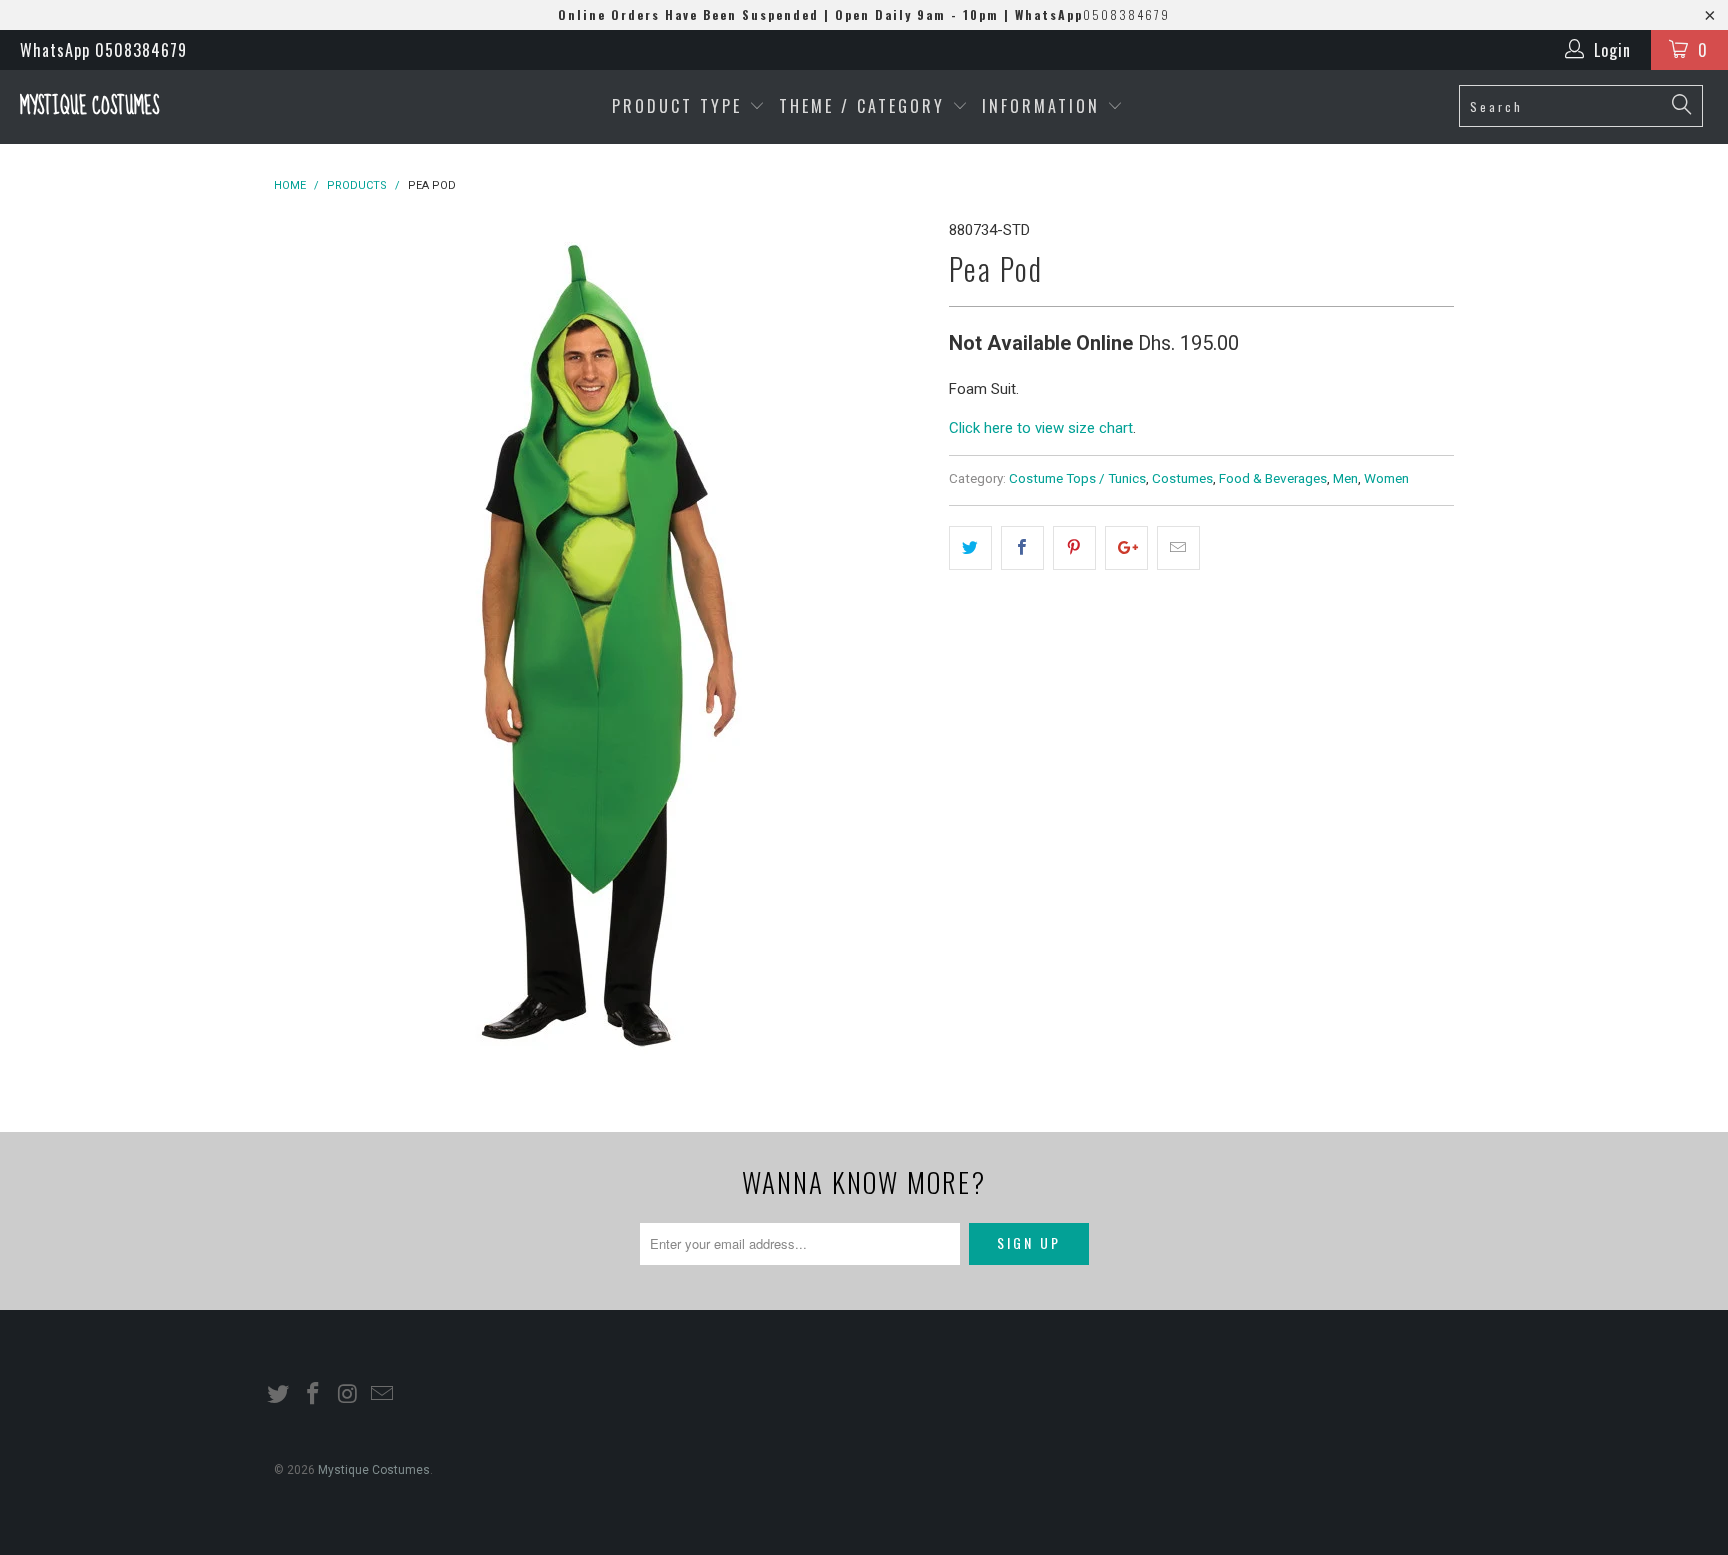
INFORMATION (1044, 106)
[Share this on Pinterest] (1074, 548)
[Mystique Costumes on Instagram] (348, 1395)
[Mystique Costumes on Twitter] (279, 1395)
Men (1345, 478)
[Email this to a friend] (1178, 548)
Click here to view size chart (1041, 428)
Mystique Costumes (89, 106)
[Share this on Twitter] (970, 548)
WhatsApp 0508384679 (103, 50)
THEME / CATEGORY (862, 106)
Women (1386, 478)
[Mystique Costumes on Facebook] (314, 1395)
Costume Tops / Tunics (1077, 478)
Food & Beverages (1273, 478)
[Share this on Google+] (1126, 548)
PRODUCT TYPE (680, 106)
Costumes (1182, 478)
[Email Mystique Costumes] (383, 1395)
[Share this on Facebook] (1022, 548)
